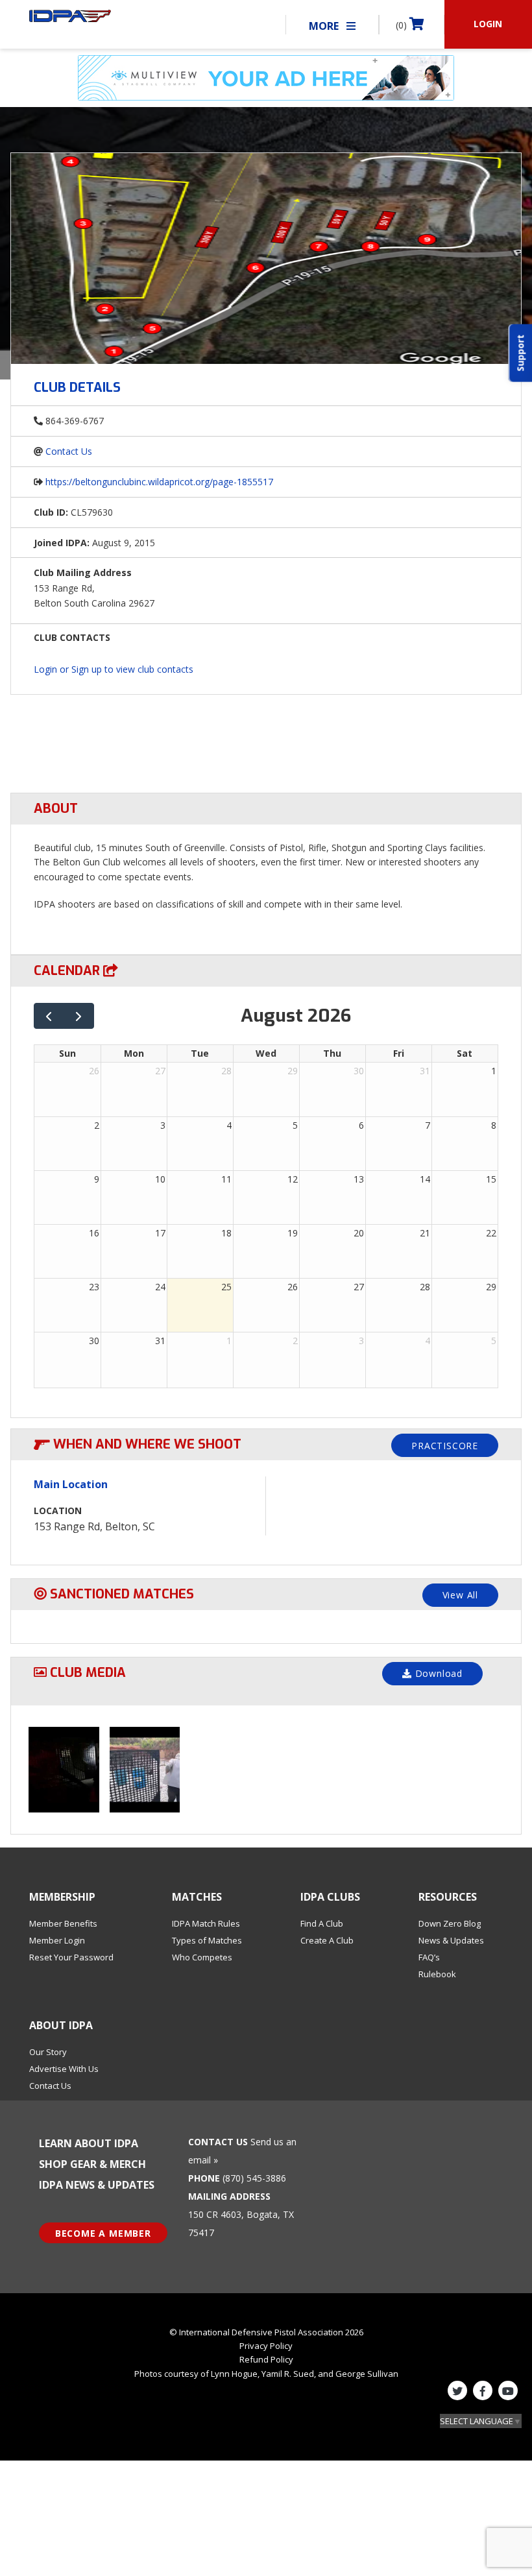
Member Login (57, 1940)
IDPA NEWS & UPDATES (97, 2185)
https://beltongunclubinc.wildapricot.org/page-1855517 (159, 482)
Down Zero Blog (450, 1923)
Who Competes (202, 1957)
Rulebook (437, 1974)
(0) (403, 25)
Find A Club (322, 1923)
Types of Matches (207, 1940)
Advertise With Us (64, 2069)
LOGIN (488, 24)
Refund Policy (266, 2359)
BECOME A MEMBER (103, 2233)
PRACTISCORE (445, 1446)
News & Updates (451, 1940)
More (325, 26)
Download (437, 1673)
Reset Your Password (71, 1957)
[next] (79, 1016)
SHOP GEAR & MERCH (92, 2164)
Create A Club (327, 1940)
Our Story (48, 2052)
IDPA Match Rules (206, 1923)
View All (460, 1595)
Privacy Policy (266, 2346)
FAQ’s (429, 1957)
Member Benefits (63, 1923)
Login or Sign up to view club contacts (114, 669)
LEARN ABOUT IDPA (89, 2143)
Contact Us (69, 451)
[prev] (49, 1016)
